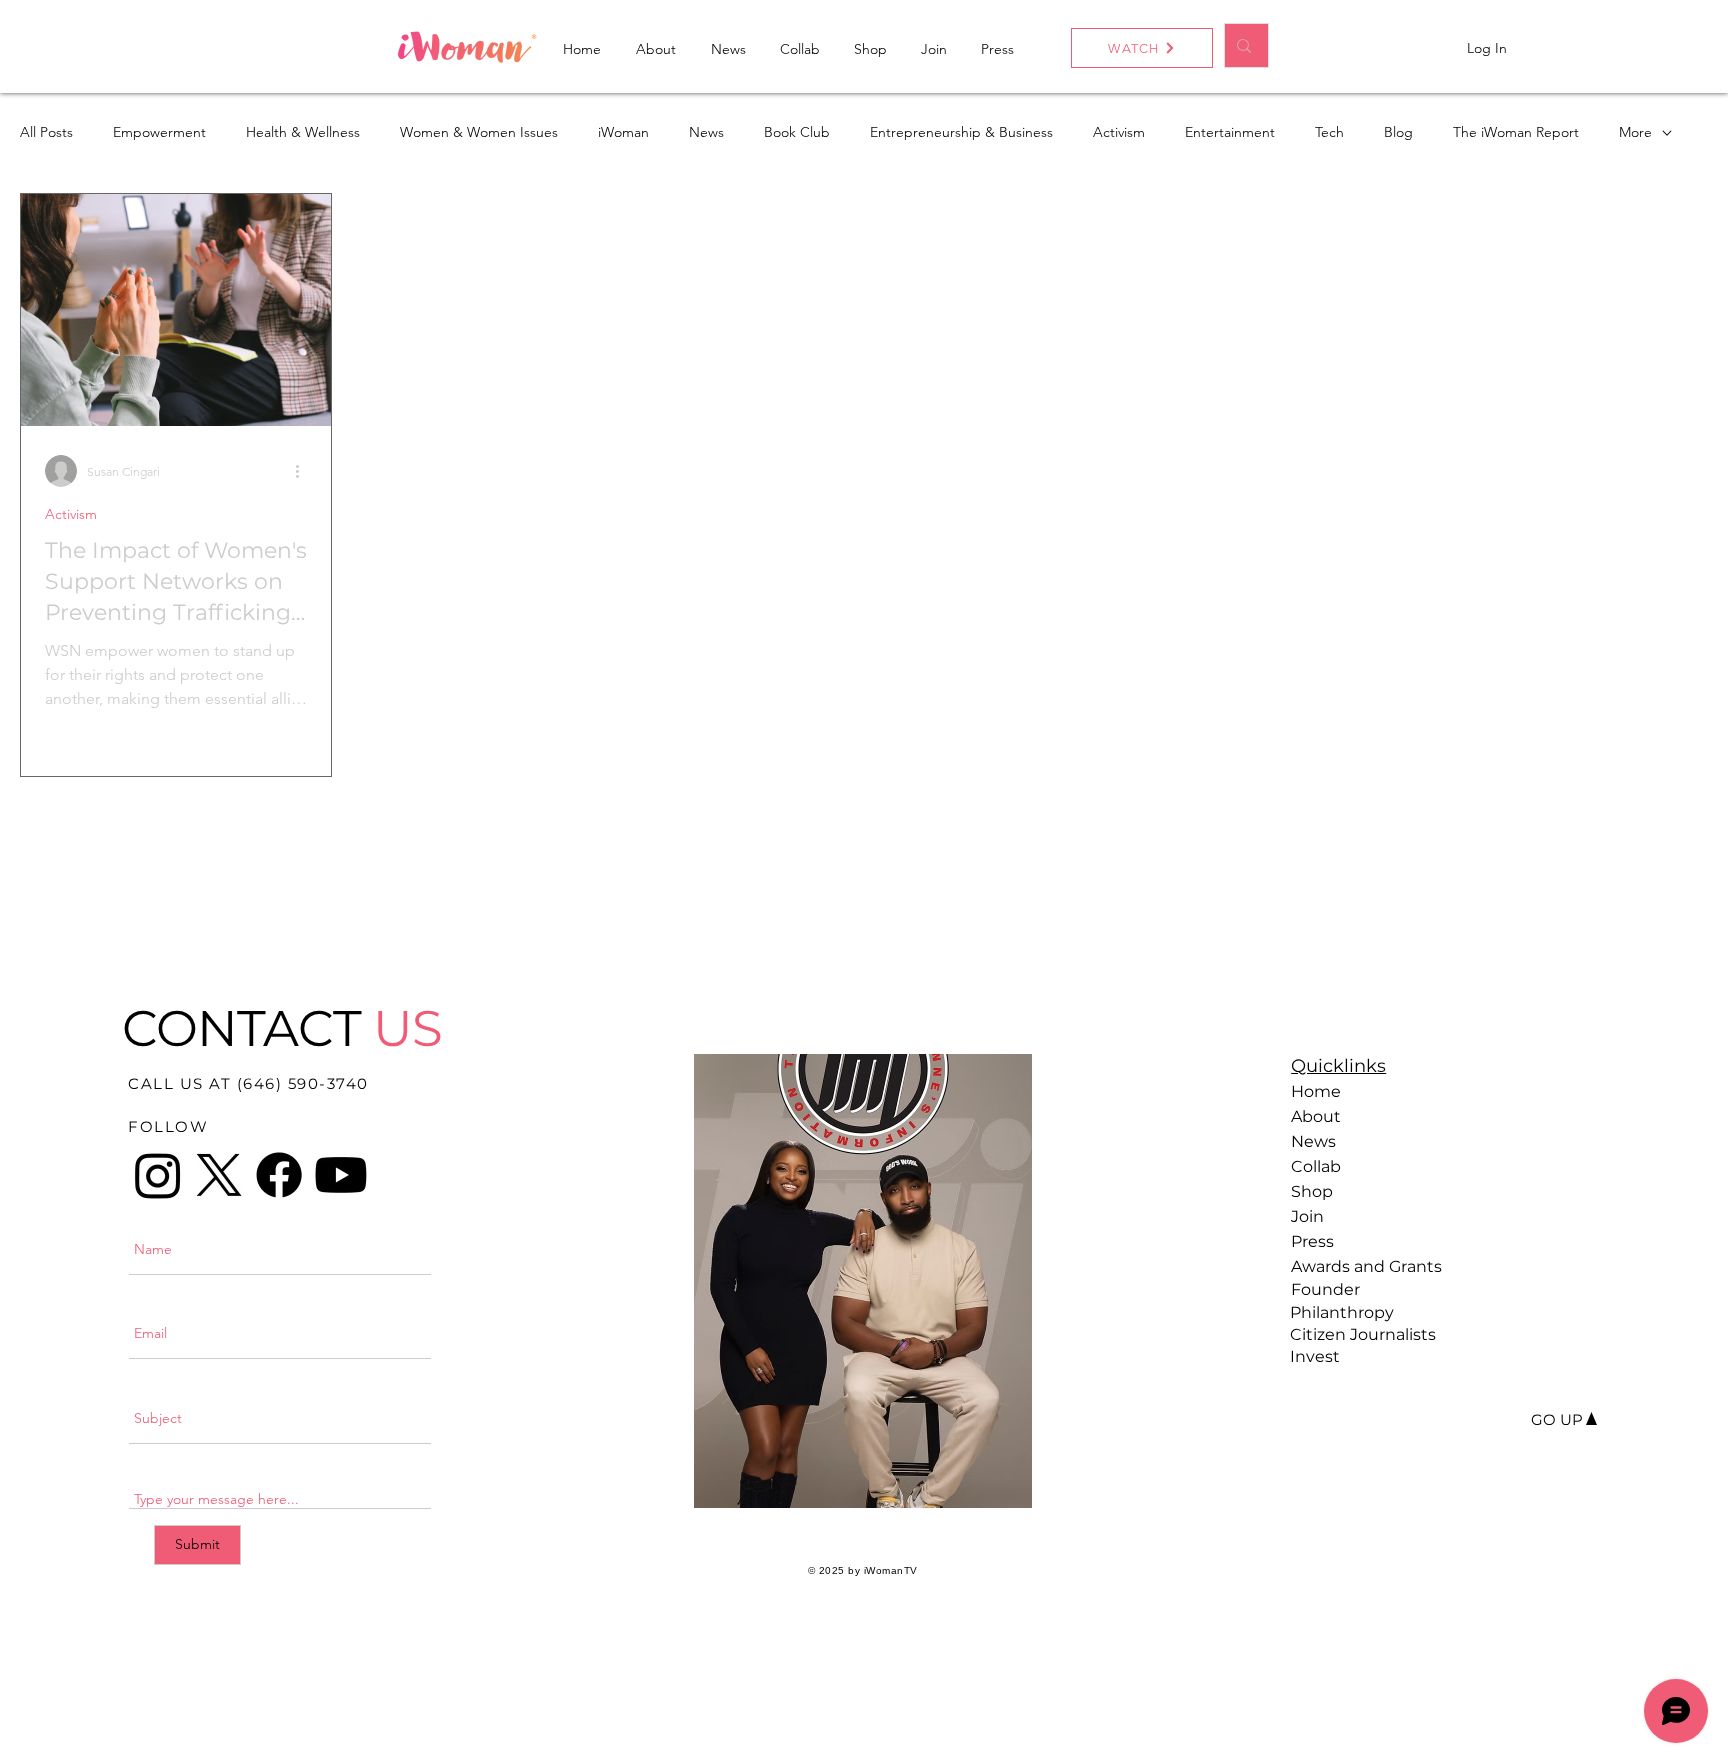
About (1316, 1116)
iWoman (623, 132)
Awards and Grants (1360, 1266)
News (706, 132)
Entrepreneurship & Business (961, 132)
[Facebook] (279, 1175)
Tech (1329, 132)
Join (1307, 1216)
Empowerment (159, 132)
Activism (1119, 132)
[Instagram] (158, 1175)
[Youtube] (341, 1175)
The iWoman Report (1516, 132)
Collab (1316, 1166)
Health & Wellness (303, 132)
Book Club (797, 132)
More (1635, 132)
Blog (1398, 132)
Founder (1325, 1289)
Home (1316, 1091)
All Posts (46, 132)
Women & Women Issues (479, 132)
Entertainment (1230, 132)
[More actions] (304, 471)
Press (1312, 1241)
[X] (219, 1175)
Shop (1312, 1191)
